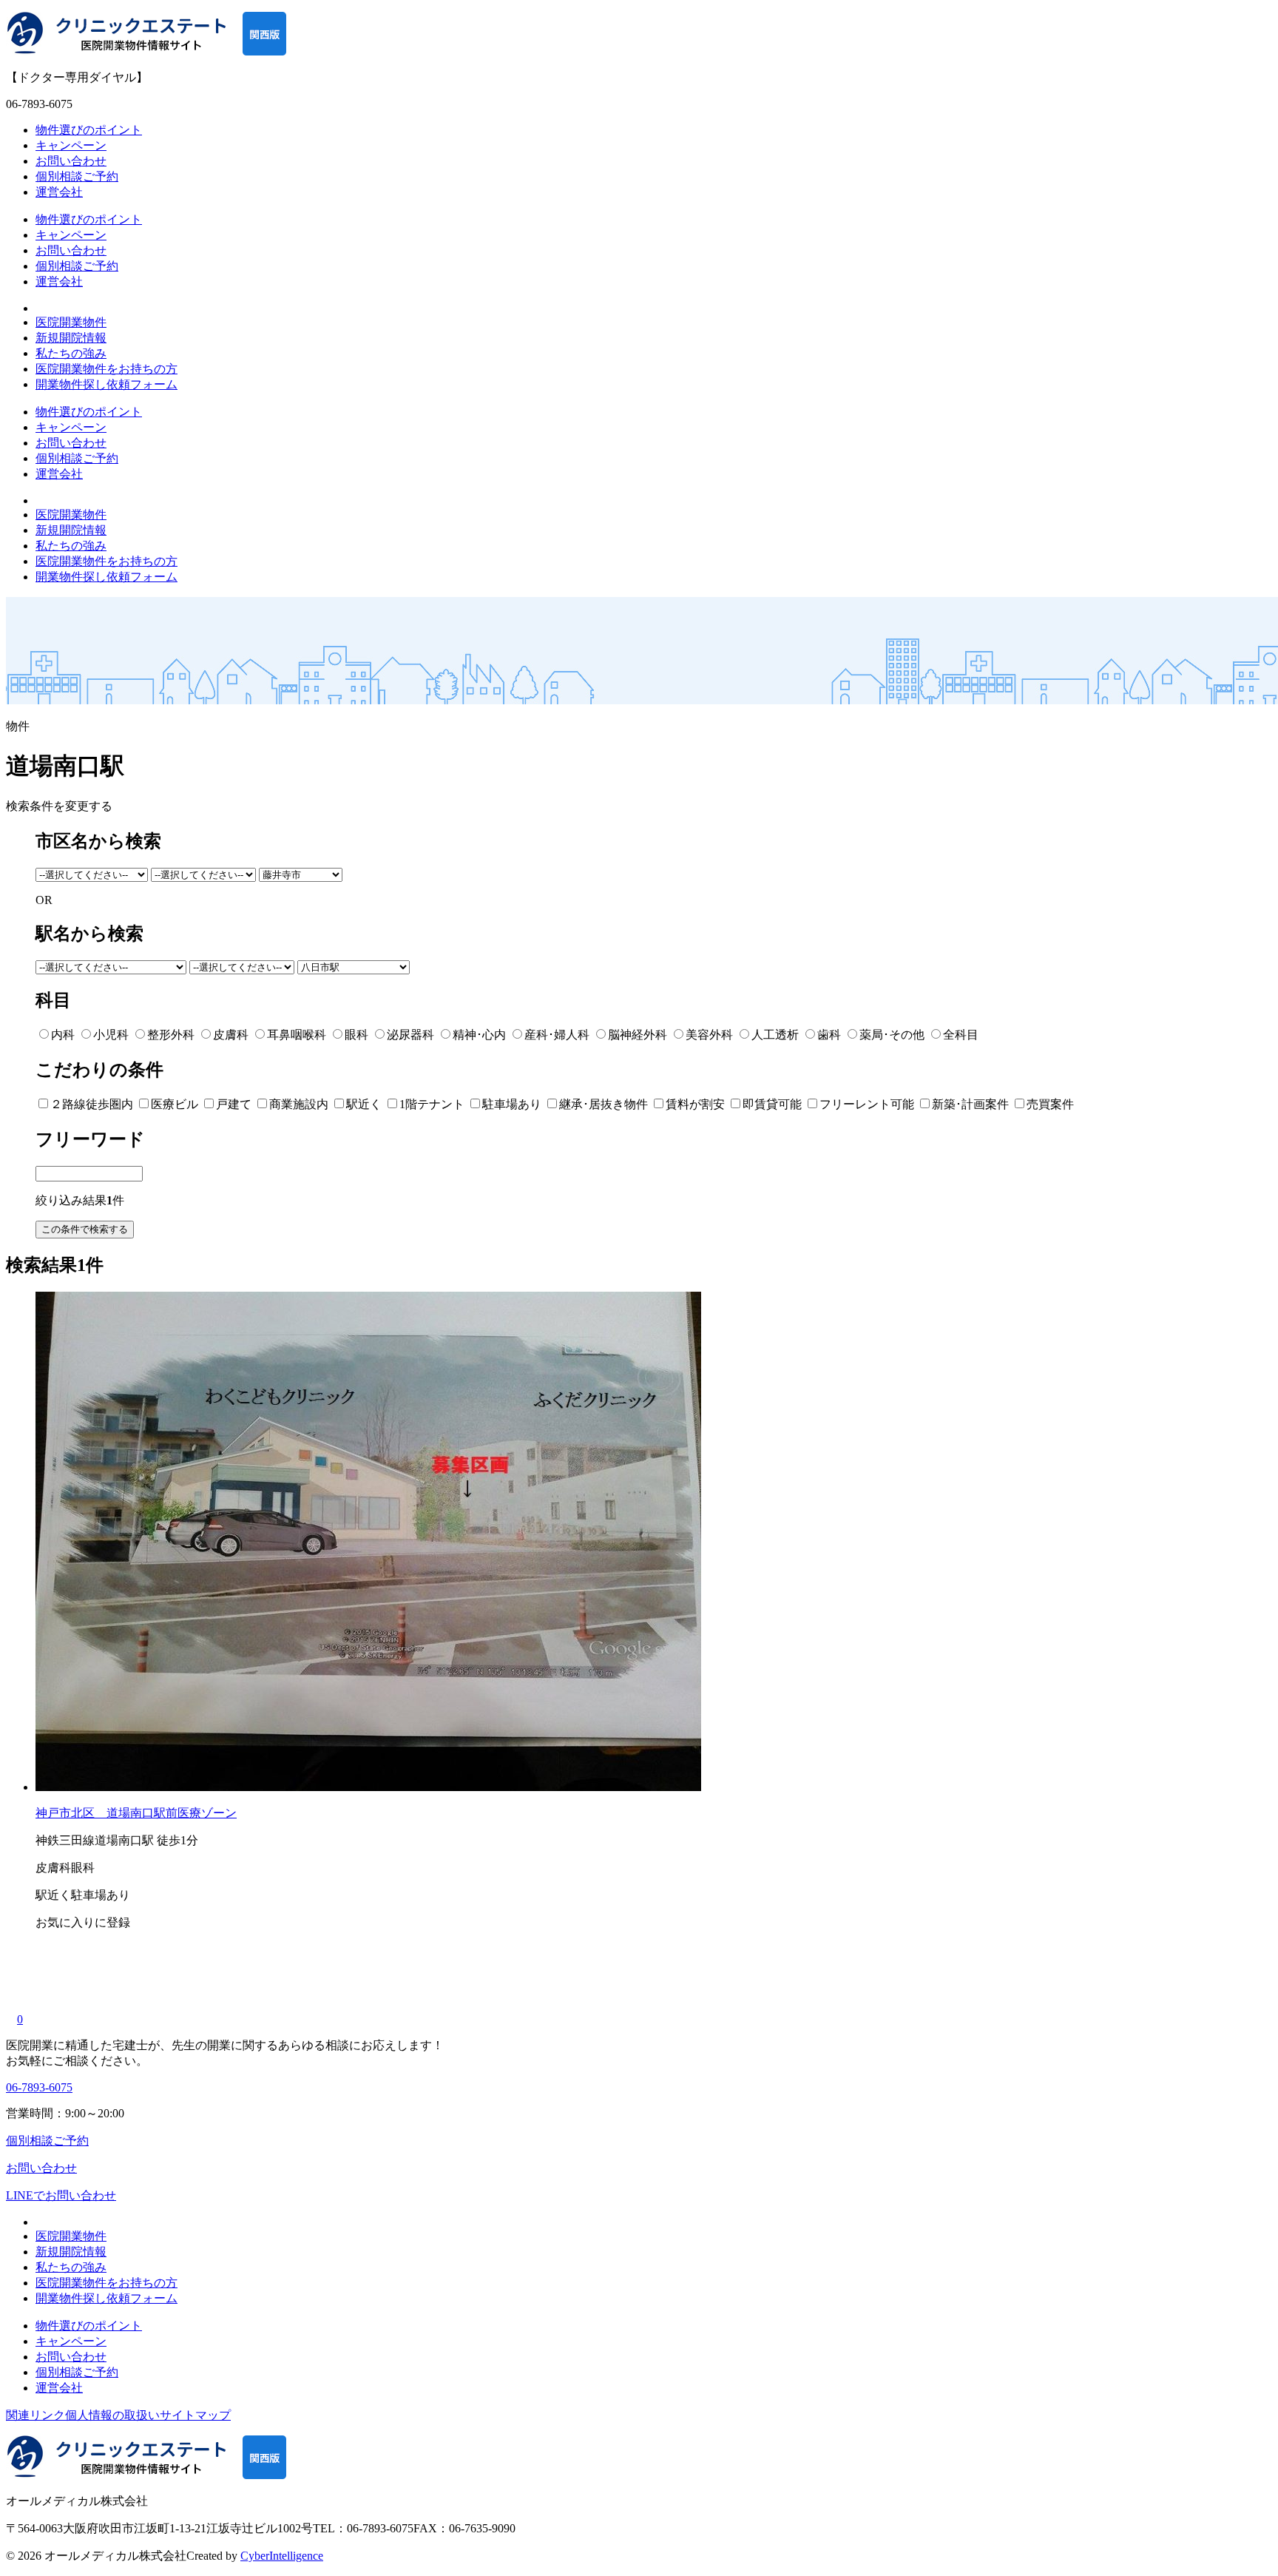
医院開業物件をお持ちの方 (106, 369)
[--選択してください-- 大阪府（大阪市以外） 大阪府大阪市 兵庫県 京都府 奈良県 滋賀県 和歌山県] (93, 874)
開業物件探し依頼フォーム (106, 384)
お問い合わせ (71, 161)
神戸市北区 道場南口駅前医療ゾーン (136, 1813)
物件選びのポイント (89, 130)
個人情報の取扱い (112, 2415)
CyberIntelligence (282, 2556)
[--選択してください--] (205, 874)
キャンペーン (71, 145)
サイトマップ (195, 2415)
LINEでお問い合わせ (61, 2195)
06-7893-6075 (39, 2087)
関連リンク (35, 2415)
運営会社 (59, 192)
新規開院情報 (71, 338)
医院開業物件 (71, 322)
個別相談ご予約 (77, 176)
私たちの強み (71, 353)
